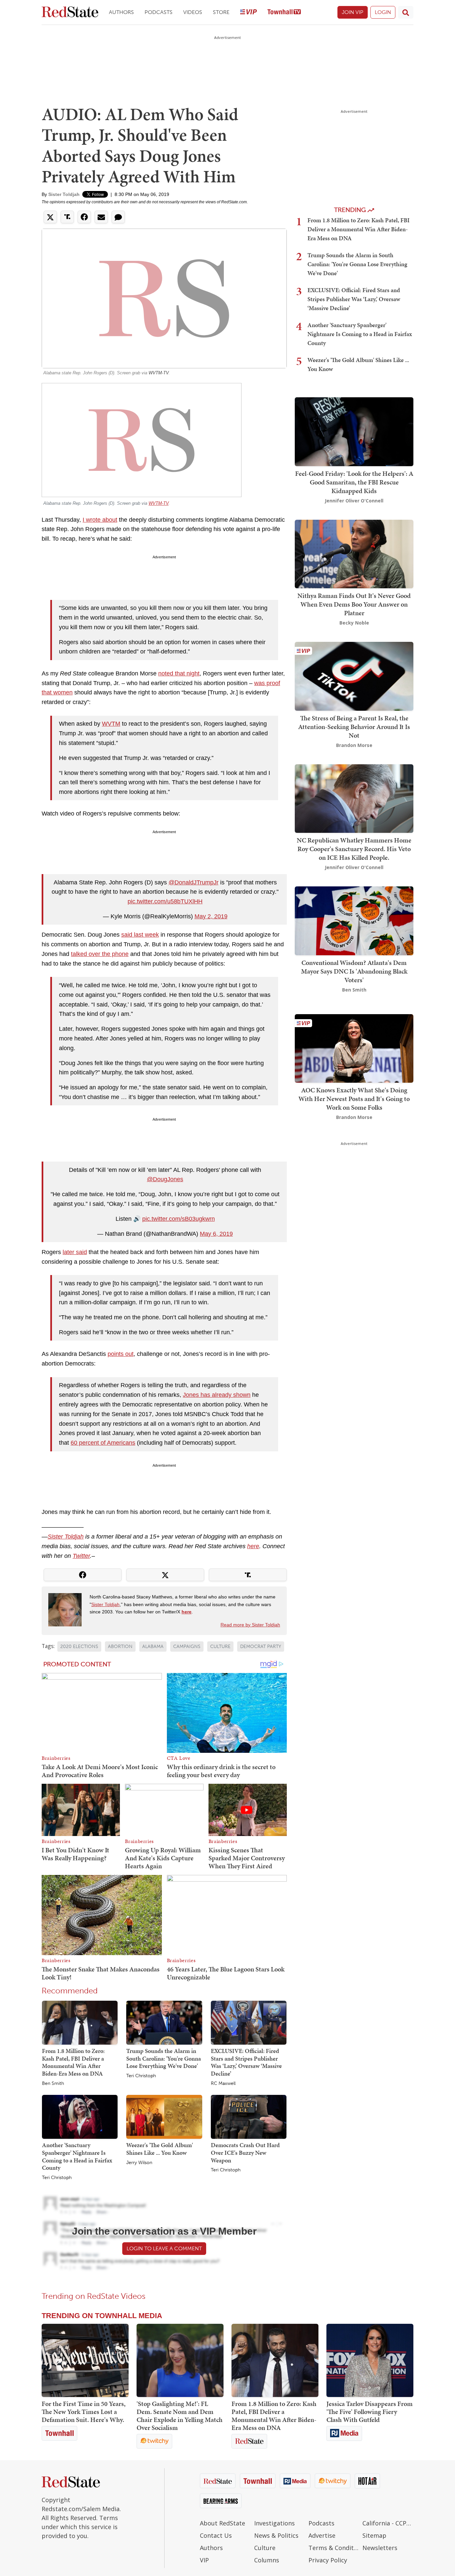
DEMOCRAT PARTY (261, 1647)
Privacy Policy (328, 2560)
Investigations (274, 2523)
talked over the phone (100, 954)
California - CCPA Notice (388, 2523)
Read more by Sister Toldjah (250, 1625)
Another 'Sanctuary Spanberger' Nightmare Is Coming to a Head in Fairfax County (77, 2156)
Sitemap (374, 2535)
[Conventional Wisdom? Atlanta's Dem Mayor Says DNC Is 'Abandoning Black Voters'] (354, 920)
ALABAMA (153, 1647)
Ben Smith (53, 2084)
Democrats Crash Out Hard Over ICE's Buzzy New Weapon (245, 2152)
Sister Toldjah (64, 194)
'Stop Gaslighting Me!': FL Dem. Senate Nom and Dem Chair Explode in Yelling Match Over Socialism (180, 2416)
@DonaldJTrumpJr (194, 882)
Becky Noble (354, 623)
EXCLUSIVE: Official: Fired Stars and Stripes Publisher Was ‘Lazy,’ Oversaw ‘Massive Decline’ (246, 2062)
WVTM (111, 724)
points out (121, 1354)
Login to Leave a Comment (164, 2248)
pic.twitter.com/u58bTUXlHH (165, 901)
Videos (193, 12)
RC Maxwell (223, 2084)
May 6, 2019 (216, 1234)
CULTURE (220, 1647)
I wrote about (100, 520)
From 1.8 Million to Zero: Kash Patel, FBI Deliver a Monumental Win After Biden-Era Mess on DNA (73, 2062)
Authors (121, 12)
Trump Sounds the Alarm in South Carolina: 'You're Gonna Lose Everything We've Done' (164, 2058)
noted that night (179, 673)
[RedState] (70, 12)
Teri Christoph (141, 2076)
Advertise (322, 2535)
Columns (267, 2560)
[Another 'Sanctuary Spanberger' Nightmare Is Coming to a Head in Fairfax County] (80, 2116)
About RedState (223, 2523)
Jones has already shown (217, 1395)
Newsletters (380, 2548)
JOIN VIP (353, 12)
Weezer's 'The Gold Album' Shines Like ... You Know (160, 2149)
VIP (204, 2560)
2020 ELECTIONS (79, 1647)
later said (75, 1252)
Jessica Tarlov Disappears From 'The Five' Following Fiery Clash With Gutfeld (370, 2412)
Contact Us (216, 2535)
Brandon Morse (354, 745)
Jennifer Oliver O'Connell (354, 501)
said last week (140, 935)
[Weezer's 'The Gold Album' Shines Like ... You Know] (164, 2116)
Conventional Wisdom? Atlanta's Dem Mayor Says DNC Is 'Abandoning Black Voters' (354, 971)
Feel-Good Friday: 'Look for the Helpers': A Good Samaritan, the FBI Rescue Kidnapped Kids (354, 482)
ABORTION (120, 1647)
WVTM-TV (159, 373)
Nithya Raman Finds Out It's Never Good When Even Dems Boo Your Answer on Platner (354, 604)
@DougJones (165, 1179)
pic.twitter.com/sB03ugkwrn (179, 1219)
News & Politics (276, 2535)
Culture (265, 2548)
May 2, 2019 (211, 916)
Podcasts (159, 12)
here (253, 1546)
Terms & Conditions (334, 2548)
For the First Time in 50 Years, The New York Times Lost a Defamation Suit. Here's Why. (84, 2412)
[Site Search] (406, 12)
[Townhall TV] (284, 12)
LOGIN (383, 12)
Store (221, 12)
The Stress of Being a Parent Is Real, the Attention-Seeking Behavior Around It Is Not (354, 727)
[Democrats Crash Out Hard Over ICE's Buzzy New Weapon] (249, 2116)
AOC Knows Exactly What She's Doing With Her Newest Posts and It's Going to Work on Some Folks (354, 1099)
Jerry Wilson (139, 2163)
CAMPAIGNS (187, 1647)
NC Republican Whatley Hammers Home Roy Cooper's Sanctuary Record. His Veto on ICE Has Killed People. (354, 849)
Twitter (81, 1556)
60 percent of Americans (103, 1443)
